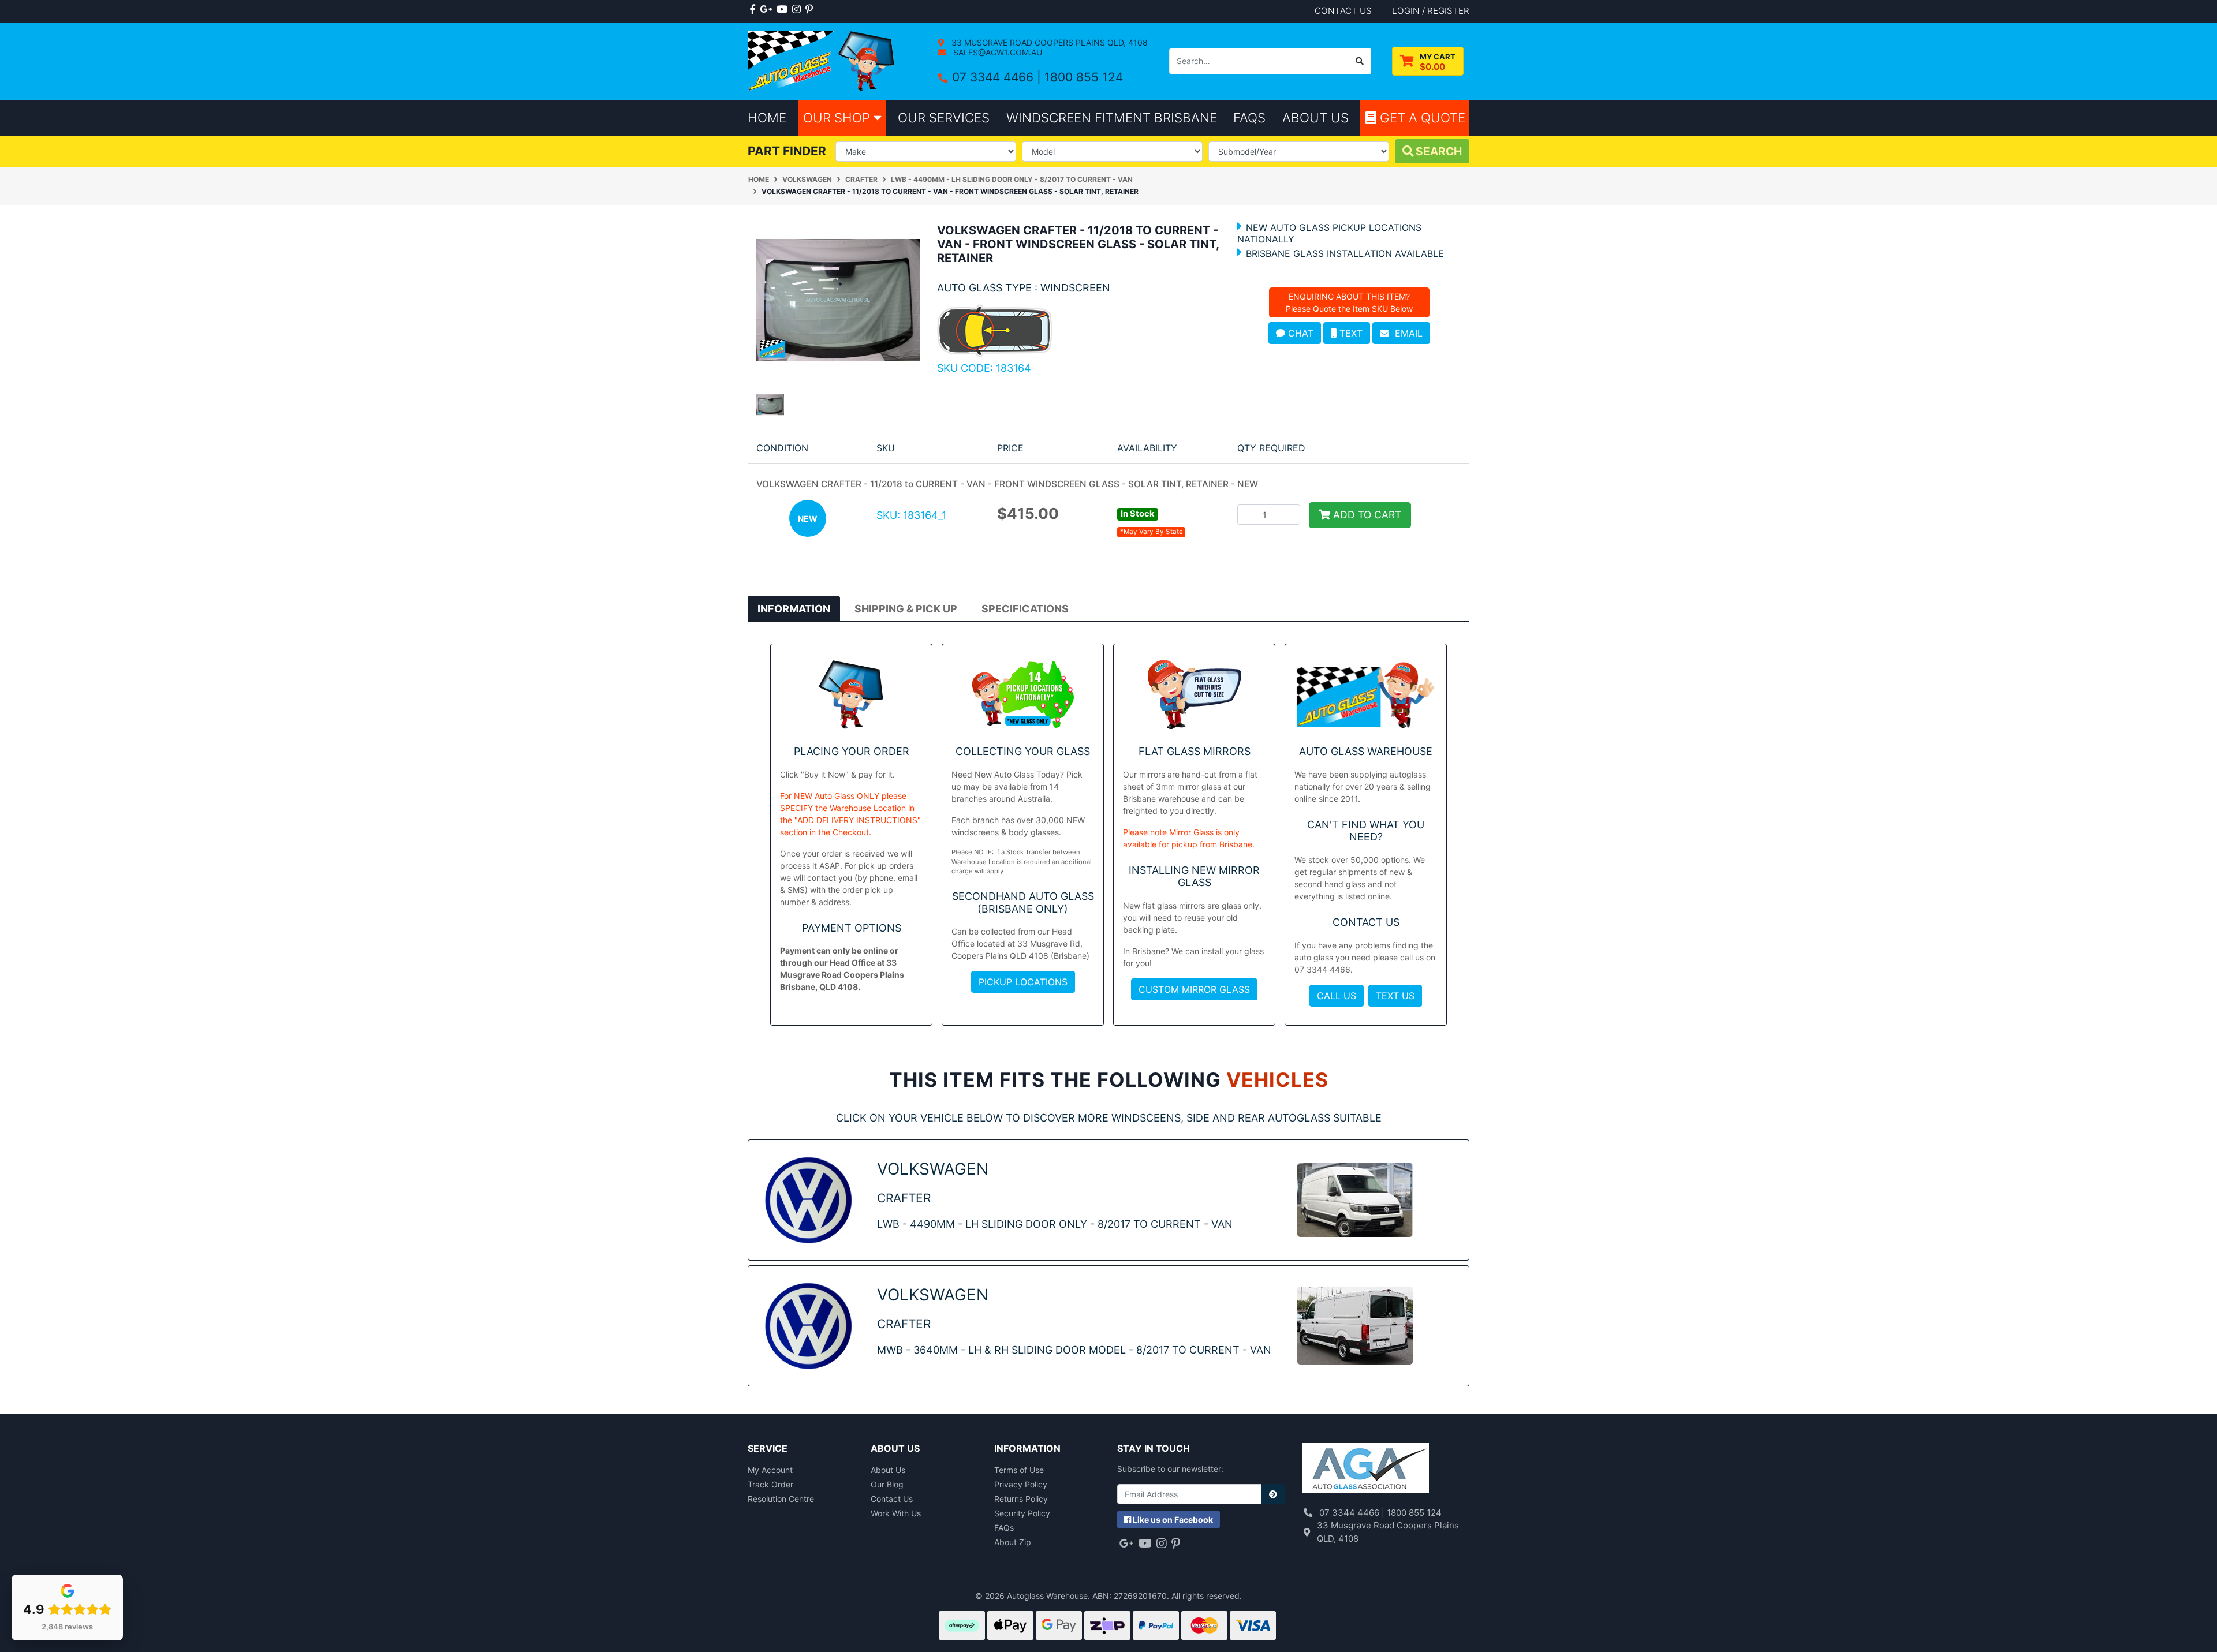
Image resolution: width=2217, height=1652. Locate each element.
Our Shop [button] (838, 117)
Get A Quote (1421, 117)
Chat (1299, 333)
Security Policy (1022, 1513)
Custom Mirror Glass (1194, 989)
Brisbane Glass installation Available (1345, 253)
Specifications (1025, 609)
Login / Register (1431, 11)
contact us (1343, 11)
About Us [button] (1315, 117)
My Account (770, 1470)
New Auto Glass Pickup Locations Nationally (1329, 233)
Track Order (770, 1484)
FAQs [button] (1249, 117)
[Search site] (1360, 61)
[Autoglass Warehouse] (822, 60)
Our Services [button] (944, 117)
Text (1350, 333)
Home (767, 117)
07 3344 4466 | (998, 77)
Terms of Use (1019, 1470)
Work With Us (896, 1513)
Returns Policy (1021, 1499)
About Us (888, 1470)
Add (1366, 515)
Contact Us (892, 1499)
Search (1438, 151)
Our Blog (887, 1484)
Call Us (1337, 996)
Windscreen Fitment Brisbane (1112, 117)
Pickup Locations (1023, 982)
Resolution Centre (781, 1499)
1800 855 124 (1084, 77)
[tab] (794, 608)
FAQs (1004, 1528)
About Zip (1013, 1542)
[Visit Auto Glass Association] (1365, 1469)
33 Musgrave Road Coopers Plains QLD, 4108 (1048, 42)
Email (1406, 333)
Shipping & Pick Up (906, 609)
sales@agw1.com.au (996, 52)
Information (794, 609)
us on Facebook (1173, 1520)
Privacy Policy (1021, 1484)
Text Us (1395, 996)
